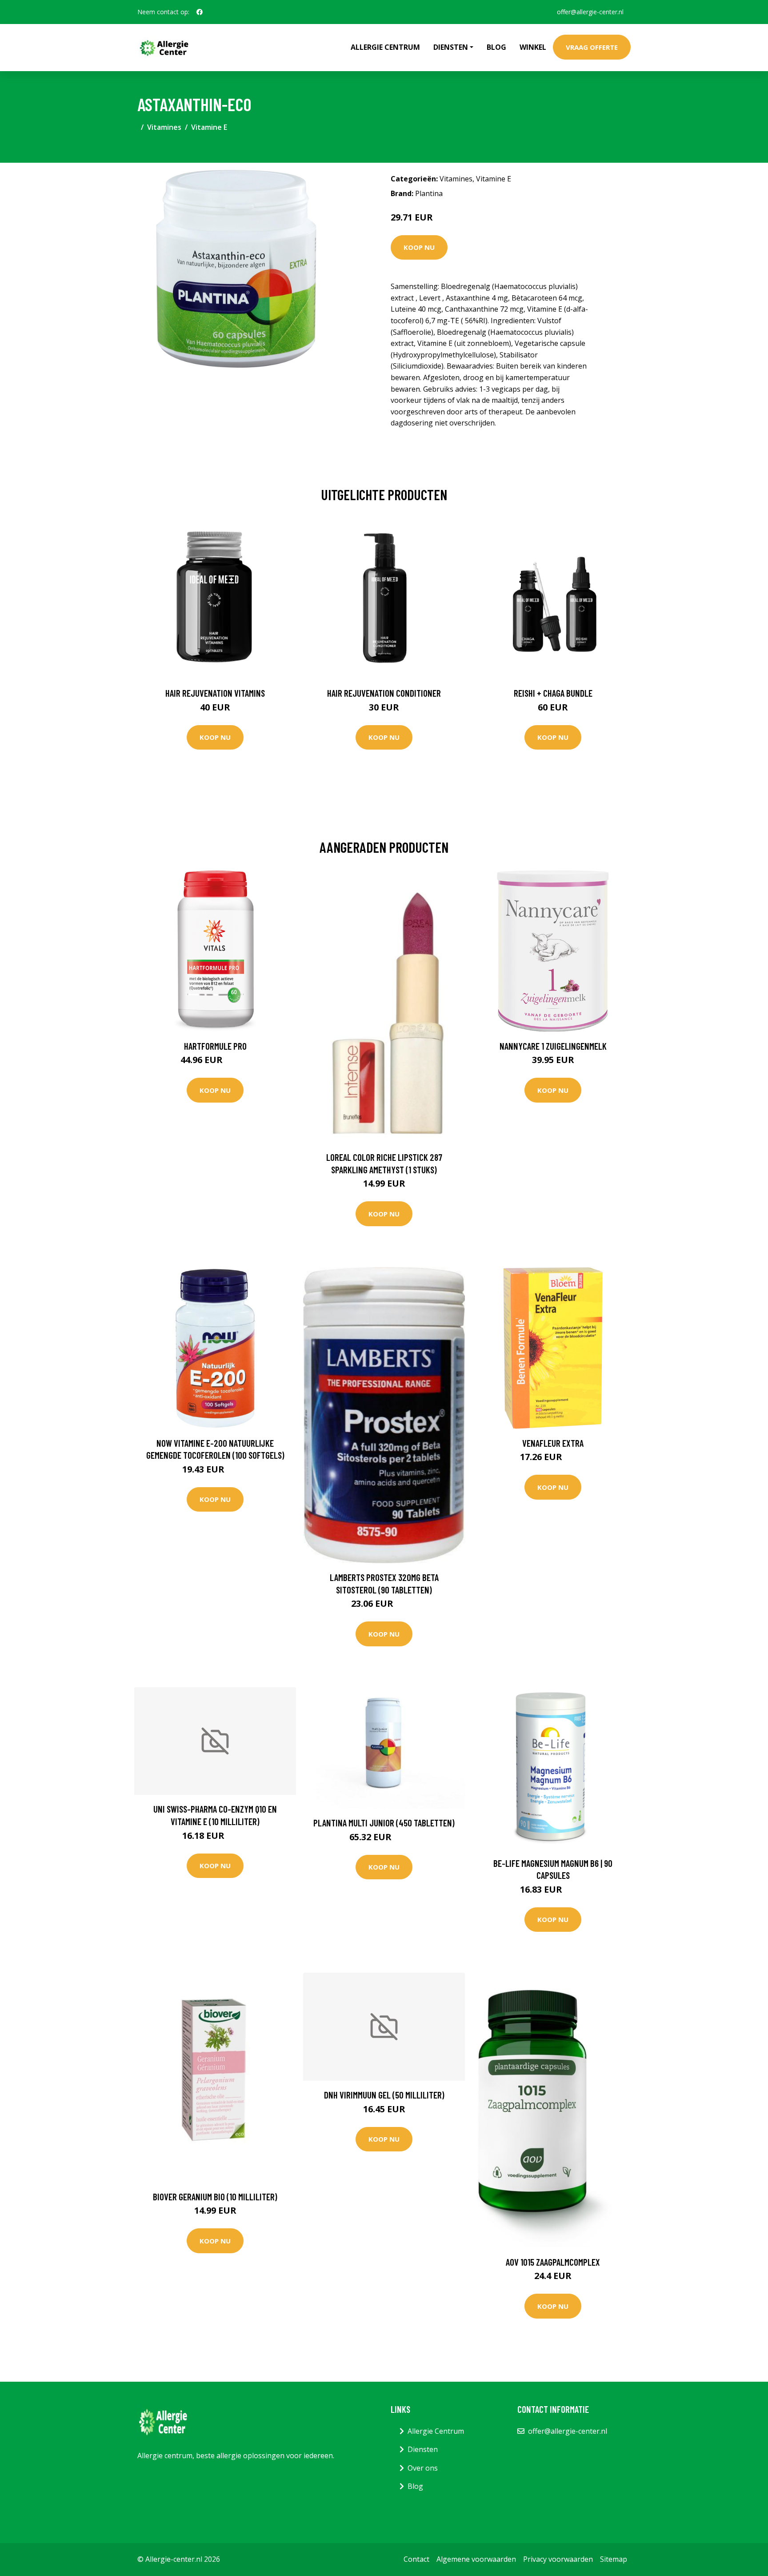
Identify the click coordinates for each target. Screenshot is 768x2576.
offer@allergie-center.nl (590, 12)
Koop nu (419, 247)
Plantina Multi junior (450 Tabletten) (384, 1823)
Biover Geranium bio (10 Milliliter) (215, 2197)
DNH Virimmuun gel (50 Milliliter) (384, 2095)
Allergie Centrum (385, 47)
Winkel (533, 47)
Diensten (423, 2449)
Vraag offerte (592, 47)
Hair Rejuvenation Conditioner (384, 693)
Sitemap (614, 2559)
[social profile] (200, 12)
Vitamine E (209, 127)
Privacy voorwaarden (558, 2559)
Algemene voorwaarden (476, 2559)
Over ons (423, 2468)
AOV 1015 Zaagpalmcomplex (553, 2262)
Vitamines (164, 127)
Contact (416, 2559)
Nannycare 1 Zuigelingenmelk (553, 1046)
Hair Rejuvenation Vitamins (215, 693)
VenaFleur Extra (553, 1443)
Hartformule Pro (215, 1046)
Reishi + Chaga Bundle (553, 693)
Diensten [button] (451, 47)
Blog (496, 47)
